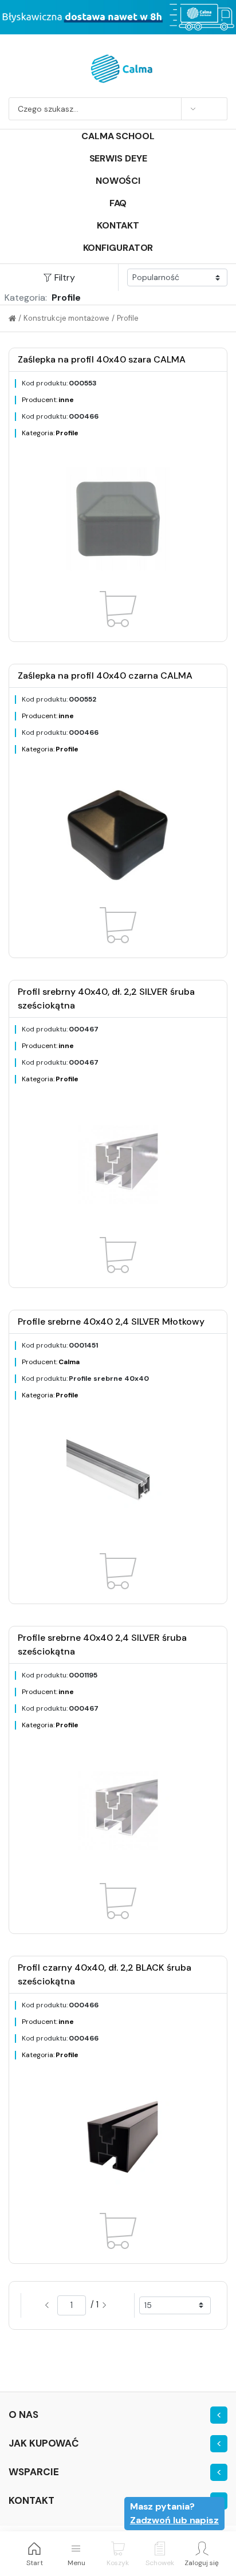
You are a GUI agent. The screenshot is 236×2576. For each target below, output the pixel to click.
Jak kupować (44, 2443)
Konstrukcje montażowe (66, 318)
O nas (23, 2414)
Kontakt (118, 225)
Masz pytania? (174, 2513)
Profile (128, 318)
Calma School (118, 136)
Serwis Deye (118, 158)
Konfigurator (118, 248)
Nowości (118, 181)
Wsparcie (34, 2472)
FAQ (118, 203)
